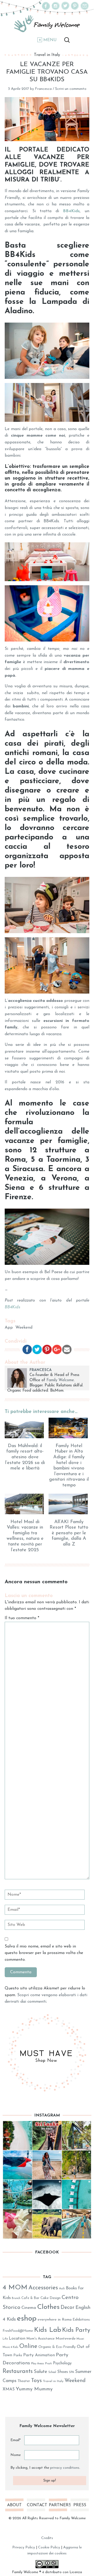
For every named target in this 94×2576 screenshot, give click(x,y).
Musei (80, 2339)
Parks (18, 2355)
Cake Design (51, 2298)
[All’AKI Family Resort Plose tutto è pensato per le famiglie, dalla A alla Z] (69, 1504)
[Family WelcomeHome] (47, 24)
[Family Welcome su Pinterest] (75, 9)
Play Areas (38, 2364)
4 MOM (15, 2288)
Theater (24, 2381)
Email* (16, 2440)
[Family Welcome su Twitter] (65, 9)
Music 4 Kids (10, 2347)
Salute (40, 2372)
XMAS (9, 2389)
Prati (49, 2364)
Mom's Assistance (40, 2339)
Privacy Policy (24, 2547)
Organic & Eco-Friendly (57, 2347)
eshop (27, 2319)
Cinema (29, 2308)
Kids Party (76, 2330)
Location (17, 2339)
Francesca (43, 89)
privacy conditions (65, 2468)
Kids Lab (48, 2330)
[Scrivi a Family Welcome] (85, 9)
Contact (36, 2505)
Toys (36, 2381)
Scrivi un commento (71, 89)
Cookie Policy (49, 2547)
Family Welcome (60, 1380)
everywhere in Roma (55, 2320)
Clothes (48, 2307)
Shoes (63, 2372)
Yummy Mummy (34, 2389)
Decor (67, 2308)
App (9, 1328)
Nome (16, 2455)
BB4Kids (71, 211)
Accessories (43, 2288)
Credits (47, 2538)
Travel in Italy (47, 55)
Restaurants (18, 2371)
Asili (62, 2289)
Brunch (16, 2298)
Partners (58, 2505)
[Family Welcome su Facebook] (46, 9)
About (14, 2505)
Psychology (62, 2363)
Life (5, 2339)
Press (80, 2505)
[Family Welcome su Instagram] (56, 9)
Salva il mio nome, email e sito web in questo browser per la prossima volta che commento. (44, 1953)
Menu (50, 40)
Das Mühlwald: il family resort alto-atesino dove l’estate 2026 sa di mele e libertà (25, 1457)
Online (28, 2346)
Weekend (24, 1328)
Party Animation (39, 2355)
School (52, 2372)
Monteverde (66, 2339)
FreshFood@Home (18, 2331)
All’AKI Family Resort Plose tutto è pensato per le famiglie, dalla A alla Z (69, 1533)
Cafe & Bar (30, 2298)
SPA (72, 2372)
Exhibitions (81, 2320)
